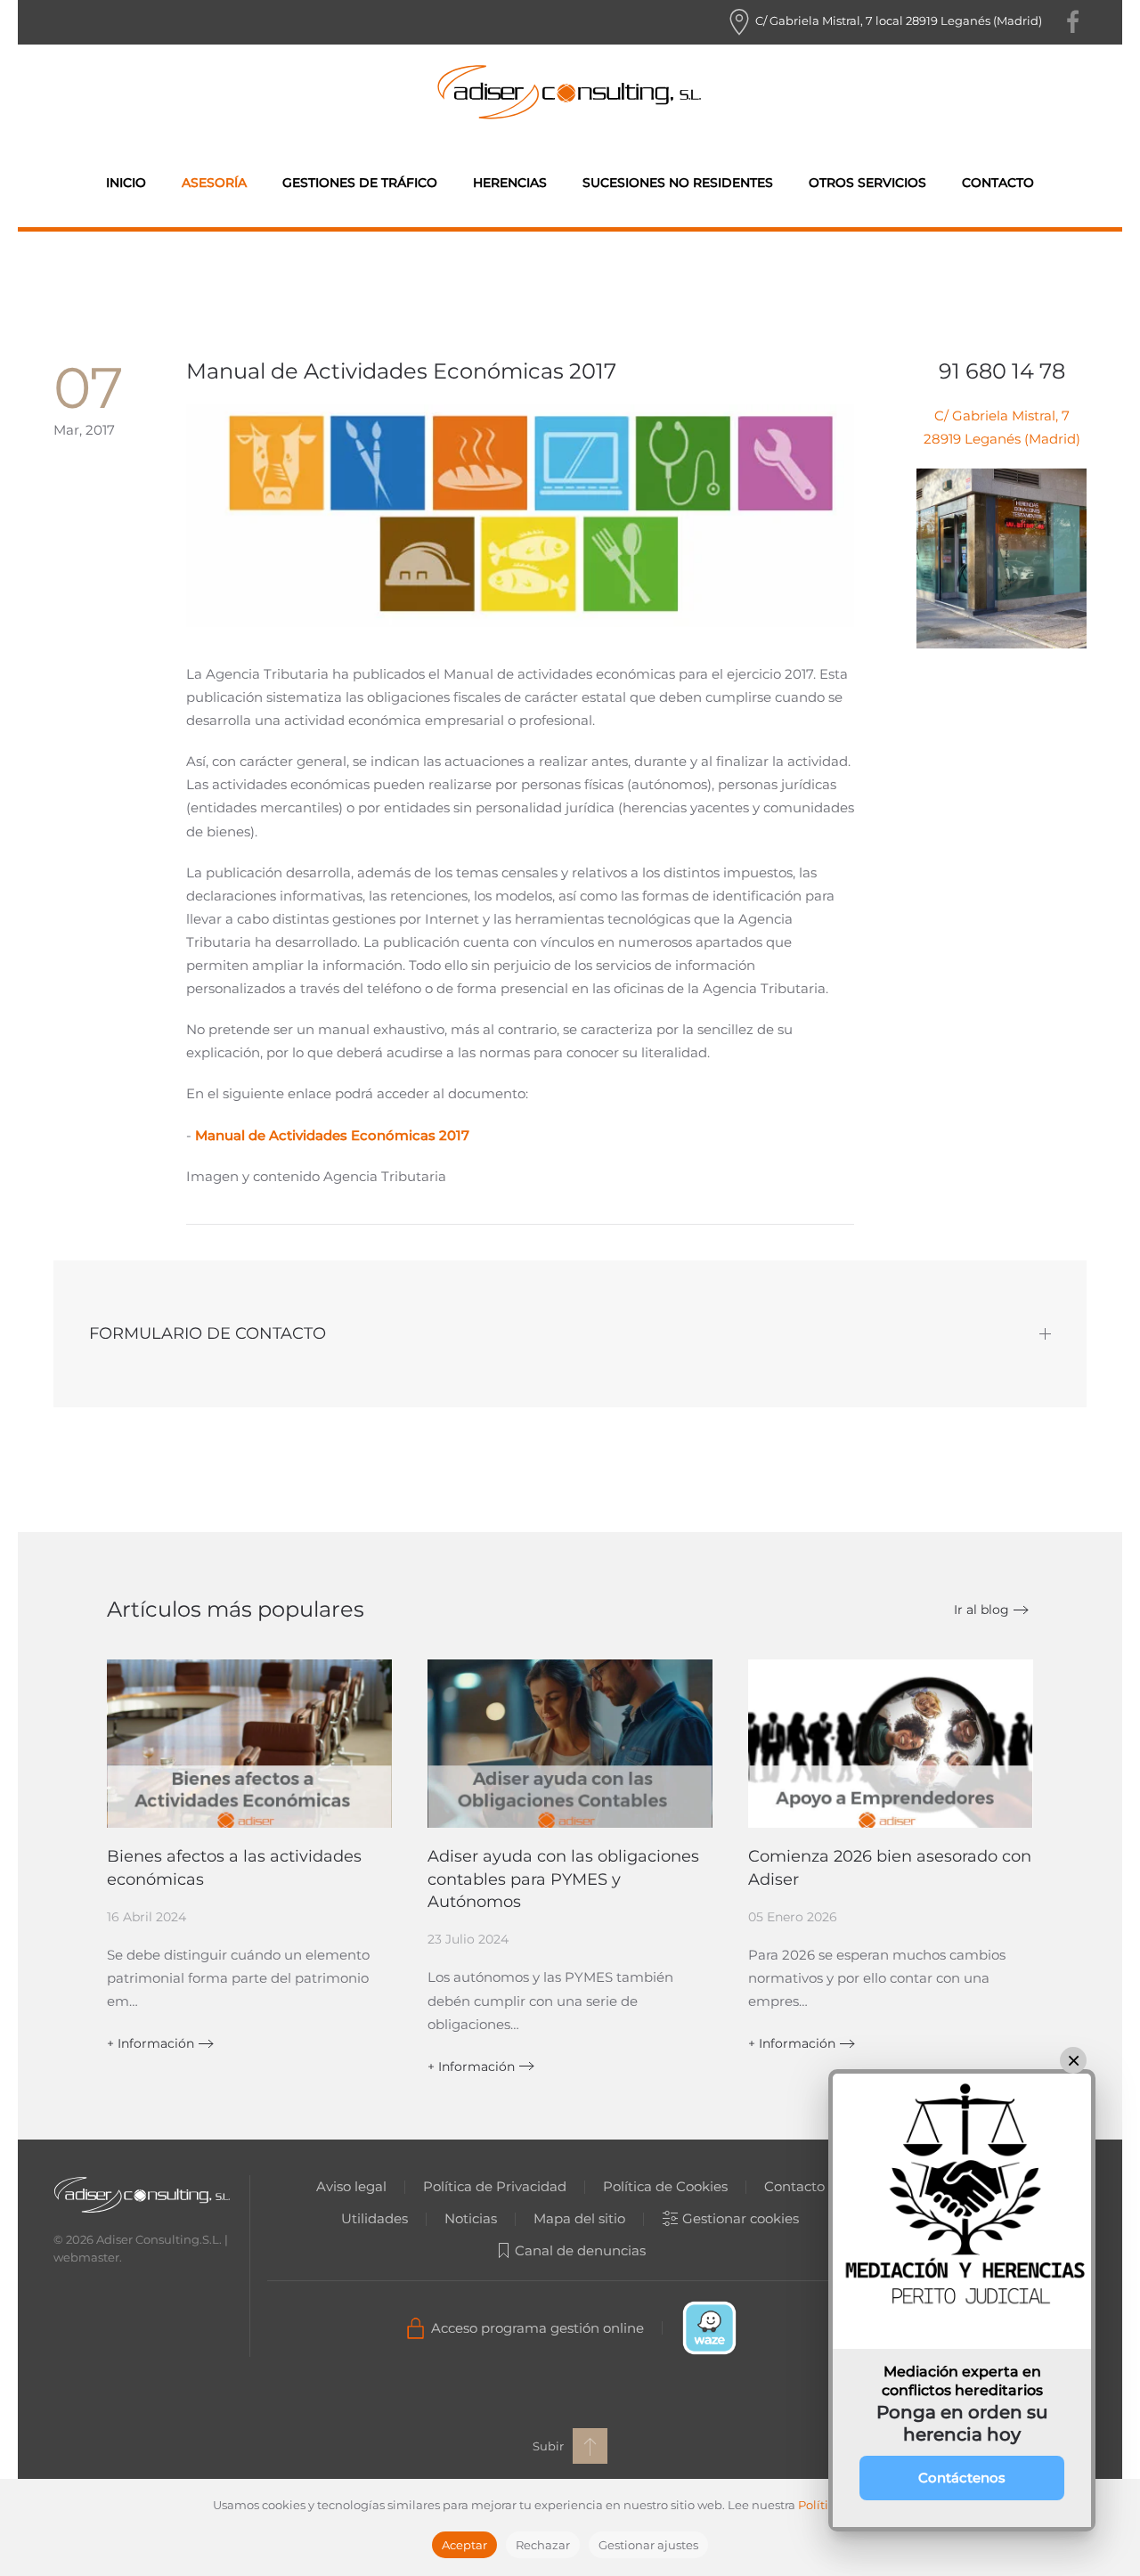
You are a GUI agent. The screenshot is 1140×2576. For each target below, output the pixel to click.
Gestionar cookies (741, 2218)
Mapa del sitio (579, 2218)
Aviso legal (351, 2186)
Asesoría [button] (214, 183)
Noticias (471, 2218)
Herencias (510, 183)
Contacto (998, 183)
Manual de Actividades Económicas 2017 (332, 1135)
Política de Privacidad (495, 2186)
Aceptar (464, 2545)
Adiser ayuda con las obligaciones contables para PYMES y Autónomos (563, 1879)
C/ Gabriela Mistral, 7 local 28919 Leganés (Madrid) (897, 20)
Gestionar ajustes (648, 2545)
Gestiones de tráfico (360, 183)
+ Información (151, 2043)
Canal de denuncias (580, 2250)
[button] (590, 2446)
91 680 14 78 (1002, 371)
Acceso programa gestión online (537, 2328)
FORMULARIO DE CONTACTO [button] (208, 1333)
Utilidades (375, 2218)
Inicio (126, 183)
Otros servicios (867, 183)
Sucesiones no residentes (678, 183)
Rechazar (543, 2545)
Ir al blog (981, 1610)
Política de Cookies (665, 2186)
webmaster (86, 2257)
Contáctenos (962, 2478)
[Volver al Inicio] (570, 91)
